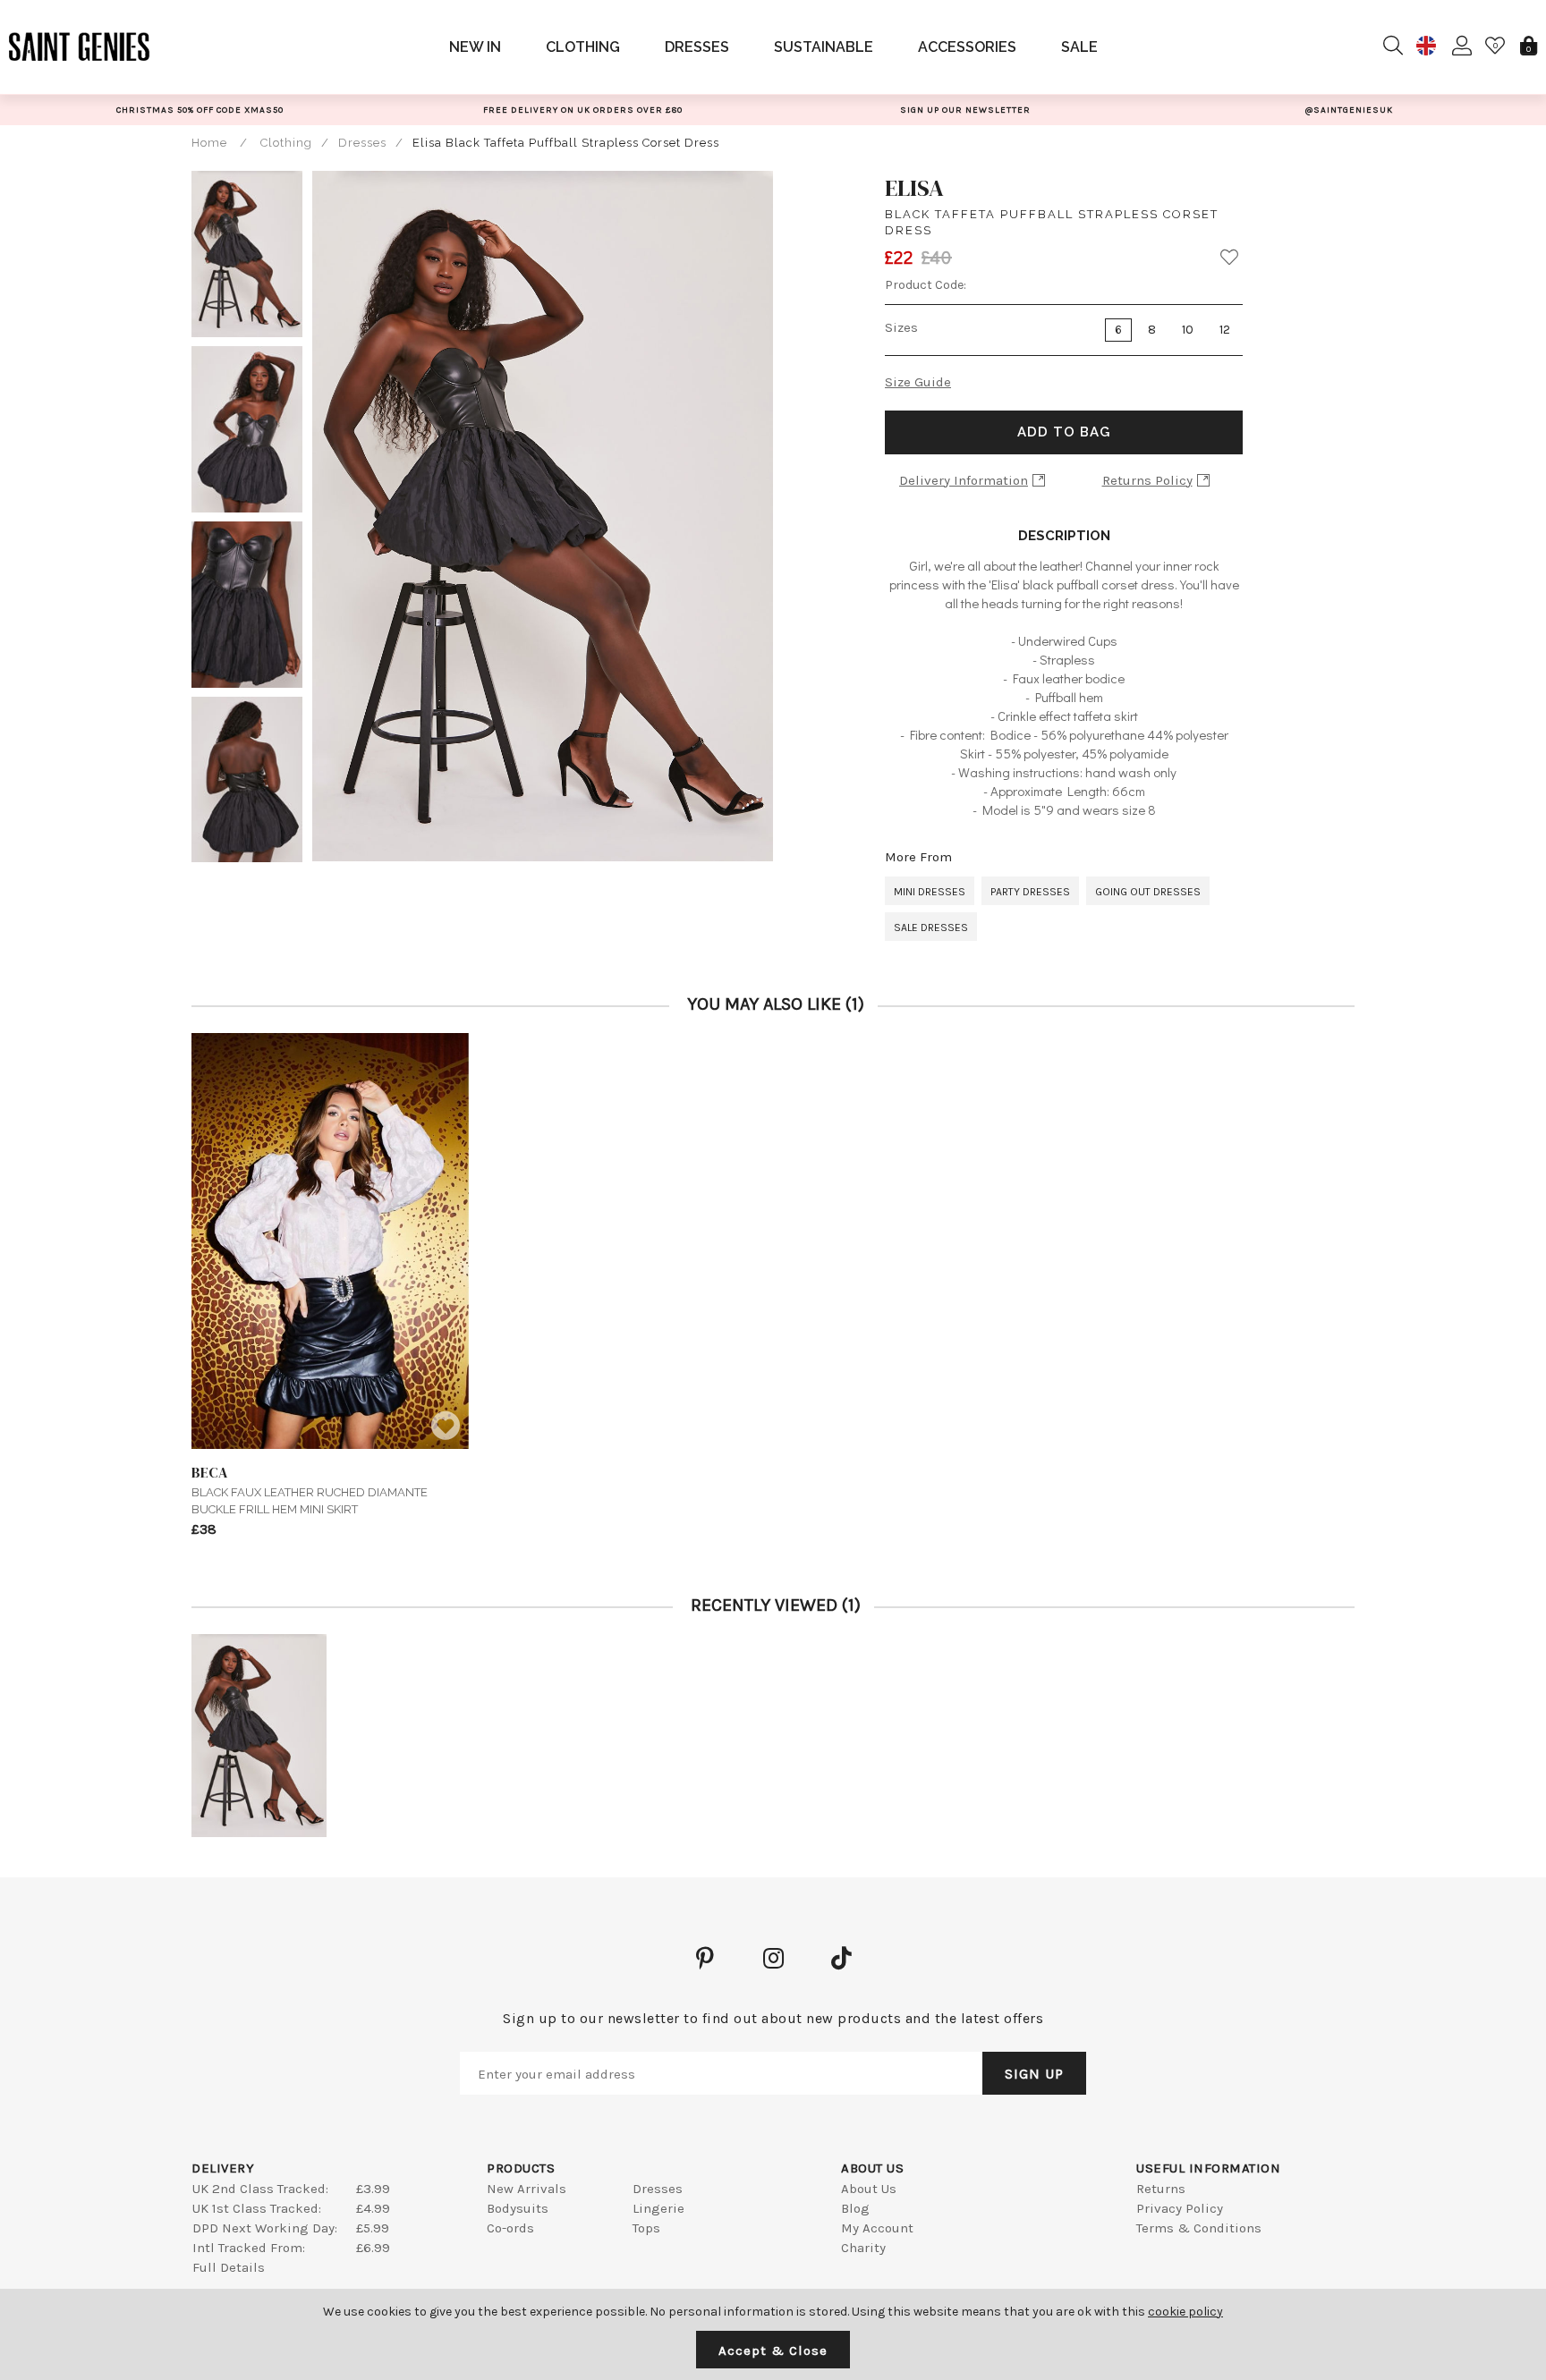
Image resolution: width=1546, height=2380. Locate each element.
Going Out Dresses (1148, 892)
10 (1188, 330)
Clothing (583, 47)
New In (475, 47)
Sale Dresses (931, 927)
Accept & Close (773, 2350)
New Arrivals (527, 2189)
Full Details (229, 2267)
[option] (200, 110)
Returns (1161, 2189)
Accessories (967, 47)
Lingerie (658, 2208)
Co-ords (510, 2228)
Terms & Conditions (1199, 2228)
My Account (877, 2228)
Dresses (697, 47)
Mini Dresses (930, 892)
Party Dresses (1030, 892)
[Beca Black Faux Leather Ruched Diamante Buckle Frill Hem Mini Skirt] (330, 1241)
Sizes (901, 327)
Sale (1079, 47)
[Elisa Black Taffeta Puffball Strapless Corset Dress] (259, 1736)
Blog (855, 2208)
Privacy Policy (1180, 2208)
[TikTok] (841, 1958)
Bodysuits (518, 2208)
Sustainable (824, 47)
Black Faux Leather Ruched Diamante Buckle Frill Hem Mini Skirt (310, 1489)
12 (1225, 330)
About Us (869, 2189)
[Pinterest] (705, 1958)
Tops (646, 2228)
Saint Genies (80, 47)
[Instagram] (773, 1958)
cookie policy (1185, 2312)
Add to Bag (1064, 432)
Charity (863, 2248)
